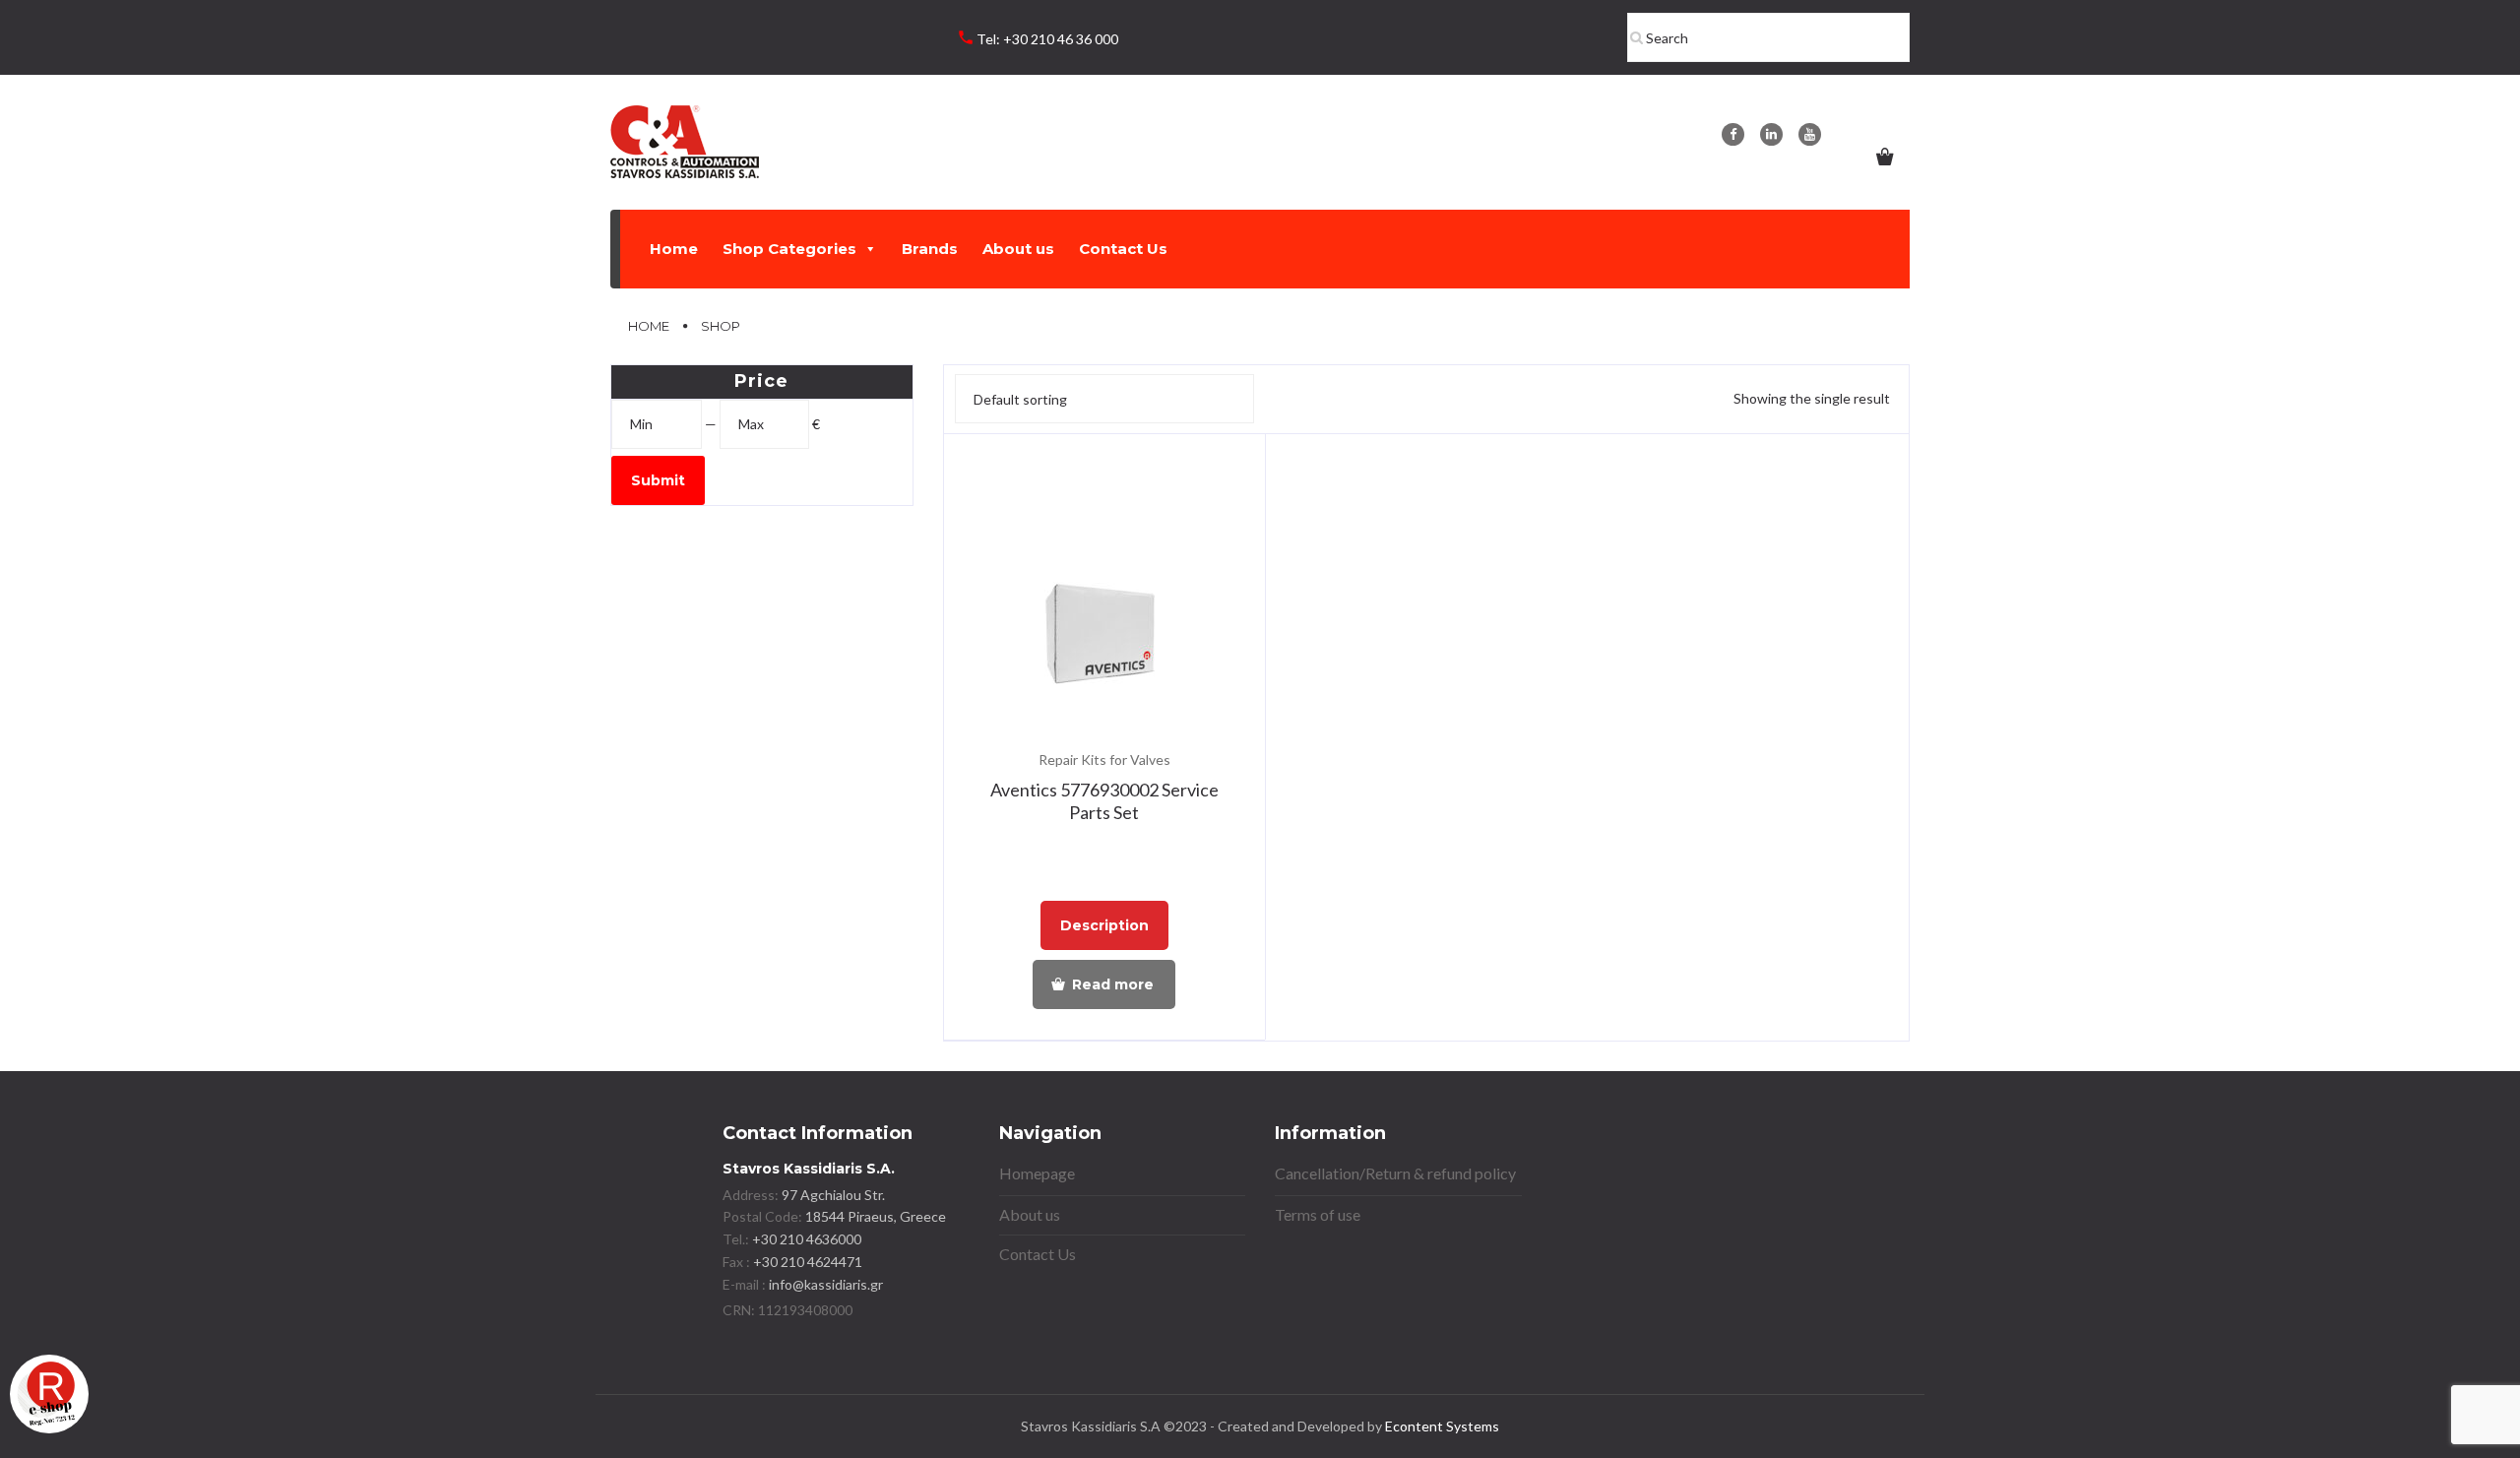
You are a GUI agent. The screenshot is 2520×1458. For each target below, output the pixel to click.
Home (674, 249)
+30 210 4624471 (806, 1262)
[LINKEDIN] (1771, 134)
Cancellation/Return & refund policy (1395, 1173)
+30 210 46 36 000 (1061, 39)
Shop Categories (789, 249)
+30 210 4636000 (805, 1239)
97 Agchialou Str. (833, 1195)
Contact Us (1123, 249)
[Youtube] (1810, 134)
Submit (658, 480)
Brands (930, 249)
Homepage (1037, 1173)
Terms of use (1318, 1214)
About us (1018, 249)
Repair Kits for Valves (1104, 760)
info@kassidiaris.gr (826, 1284)
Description (1104, 925)
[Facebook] (1733, 134)
